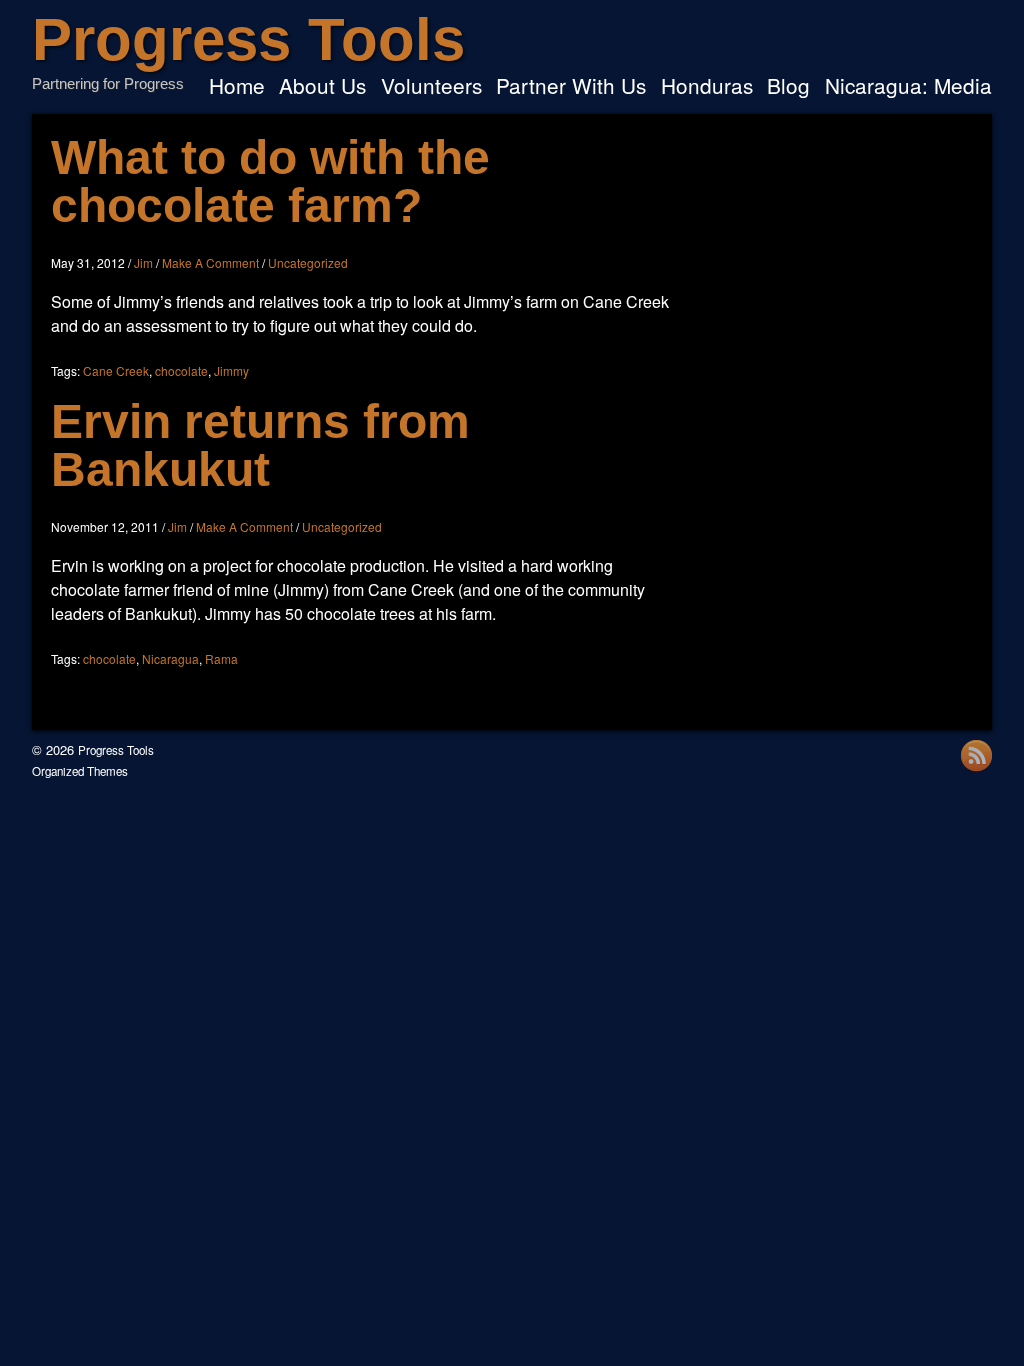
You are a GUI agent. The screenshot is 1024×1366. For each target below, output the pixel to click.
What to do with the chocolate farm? (270, 181)
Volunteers (431, 87)
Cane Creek (116, 370)
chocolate (181, 370)
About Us (322, 87)
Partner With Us (571, 87)
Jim (143, 262)
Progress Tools (248, 39)
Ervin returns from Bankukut (260, 445)
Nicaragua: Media (908, 87)
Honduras (707, 87)
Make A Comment (210, 262)
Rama (221, 658)
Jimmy (231, 370)
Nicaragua (170, 658)
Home (237, 87)
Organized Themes (80, 771)
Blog (788, 87)
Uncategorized (308, 262)
